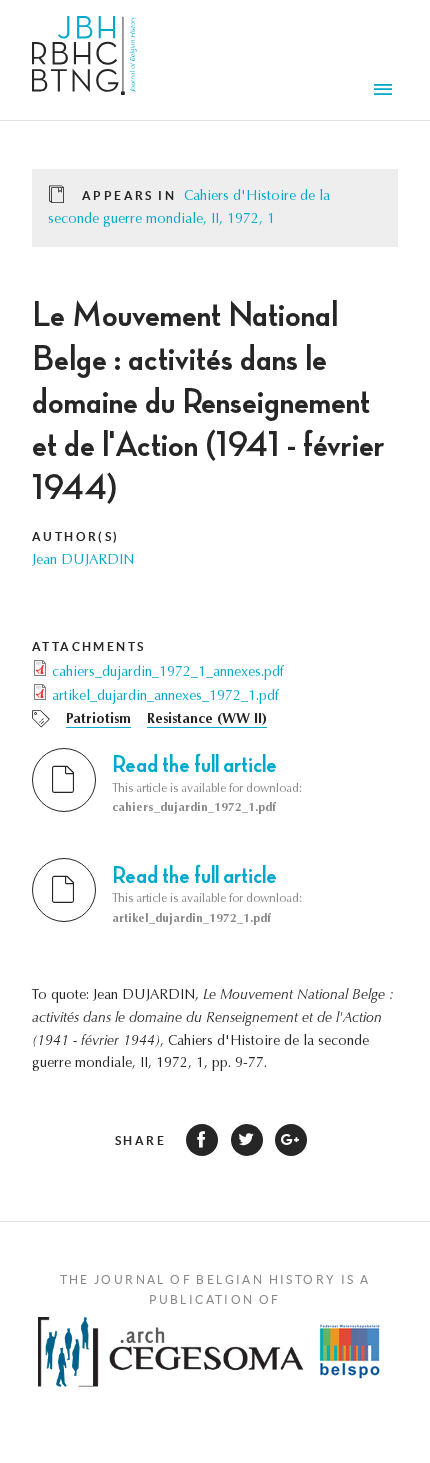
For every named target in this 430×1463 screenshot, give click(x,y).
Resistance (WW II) (207, 720)
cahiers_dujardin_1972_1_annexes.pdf (168, 673)
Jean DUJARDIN (83, 561)
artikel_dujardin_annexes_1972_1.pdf (165, 697)
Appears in (129, 195)
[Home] (84, 60)
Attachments (88, 646)
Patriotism (98, 720)
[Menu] (386, 92)
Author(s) (76, 536)
